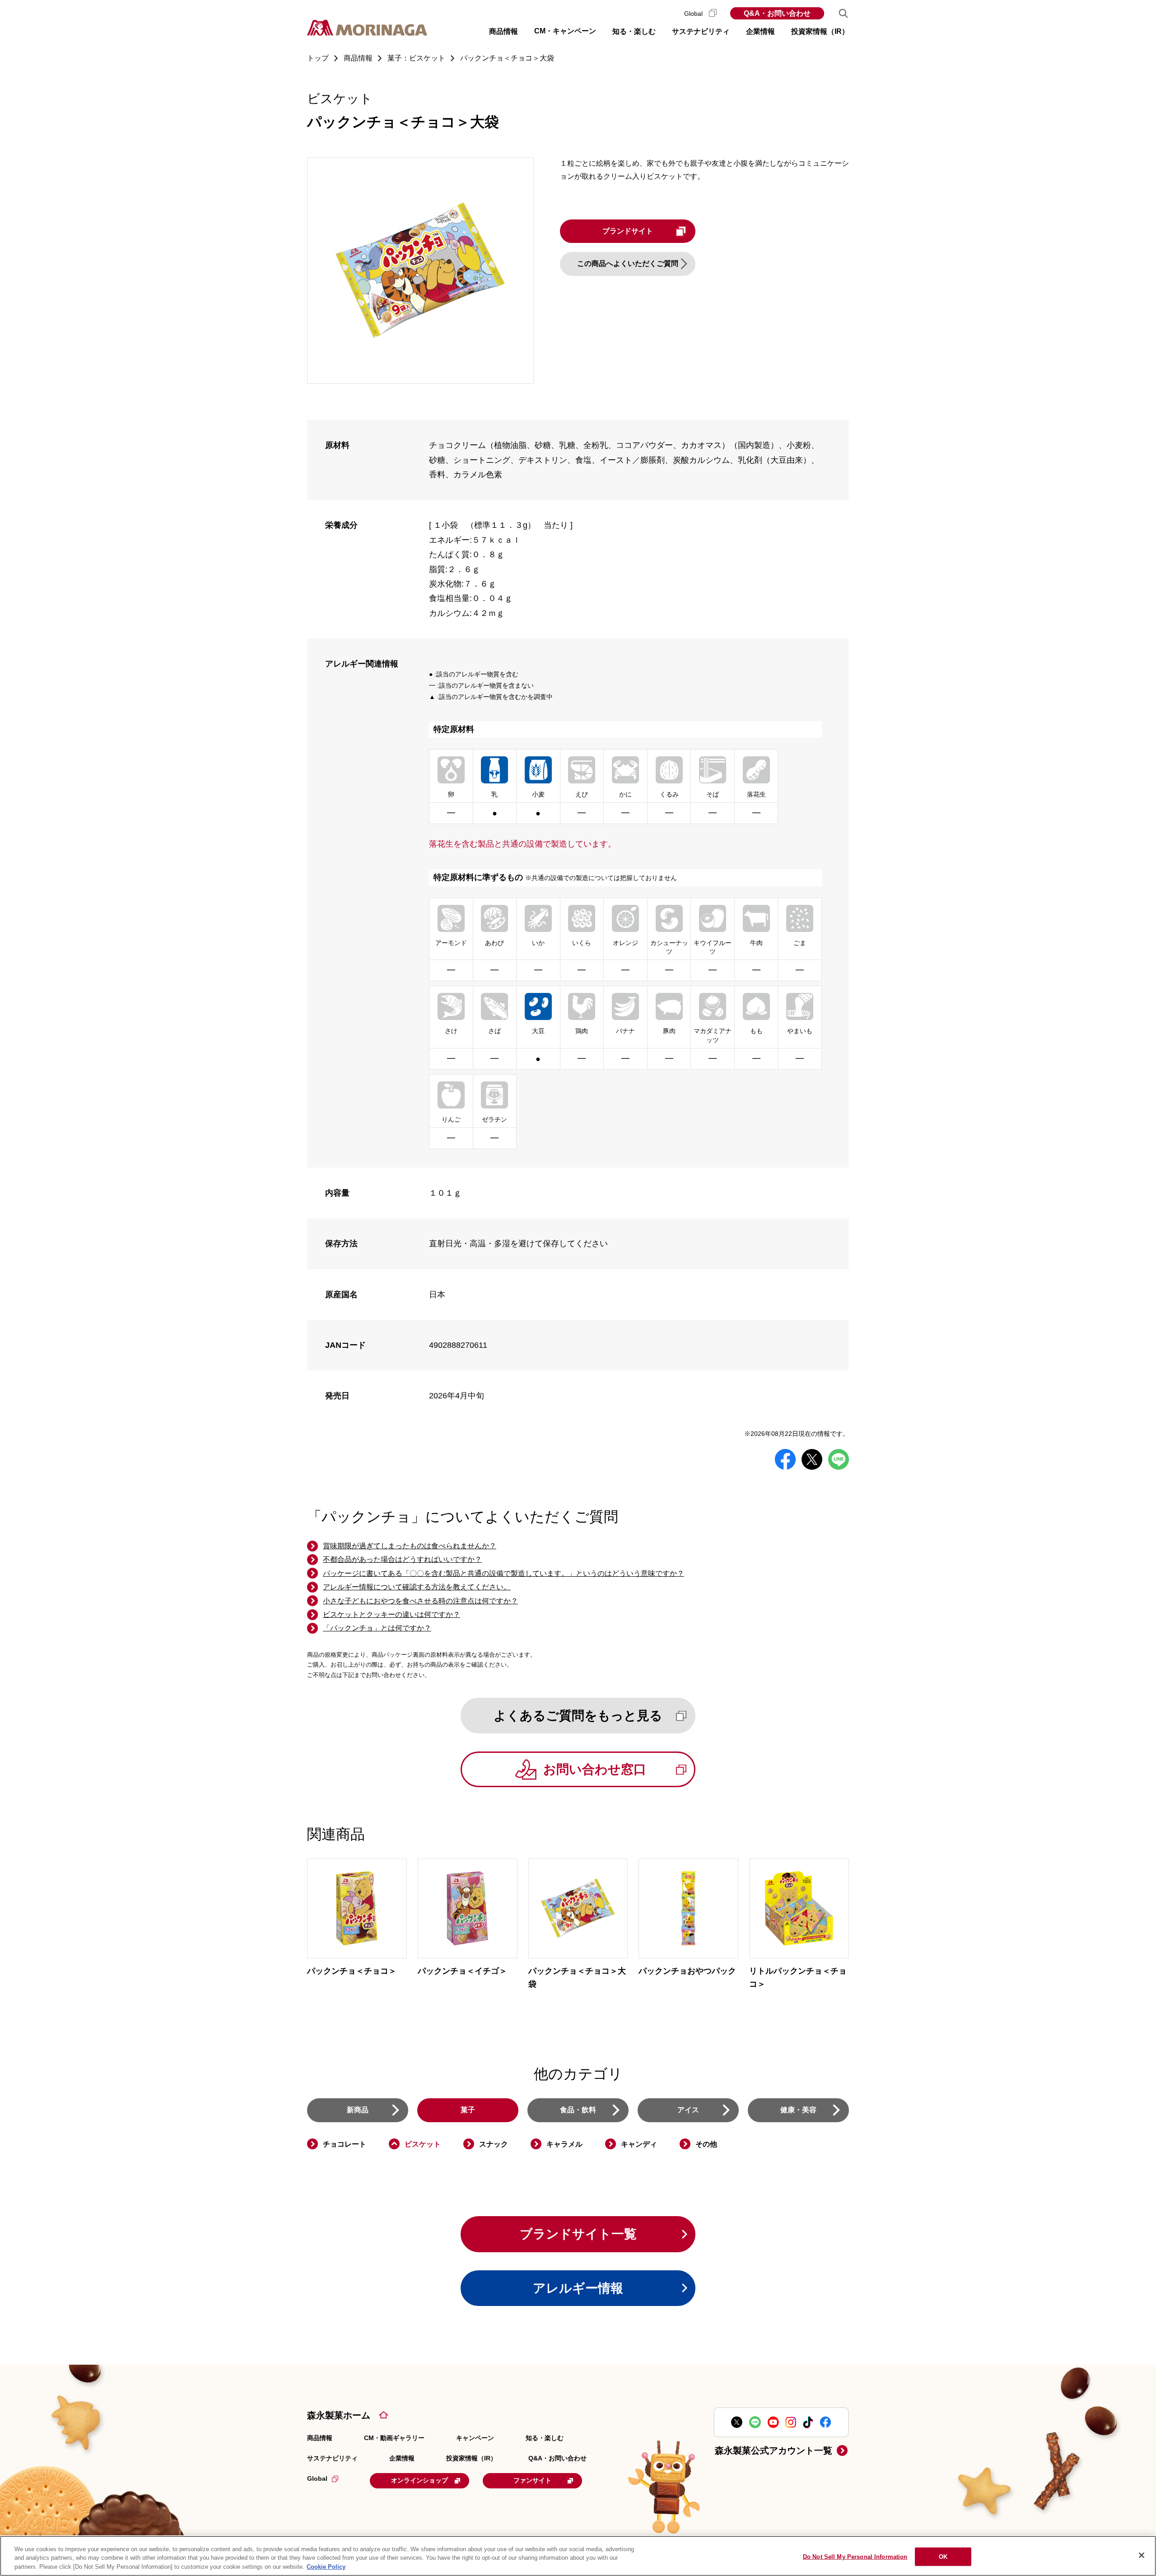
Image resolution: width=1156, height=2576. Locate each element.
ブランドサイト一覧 (578, 2234)
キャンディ (639, 2144)
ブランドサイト (628, 231)
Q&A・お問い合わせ (777, 13)
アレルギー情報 (578, 2288)
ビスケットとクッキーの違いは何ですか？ (392, 1614)
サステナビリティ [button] (701, 31)
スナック (494, 2144)
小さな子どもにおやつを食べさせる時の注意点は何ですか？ (420, 1601)
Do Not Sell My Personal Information (855, 2556)
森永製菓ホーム (339, 2415)
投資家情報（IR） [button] (820, 31)
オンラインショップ (420, 2480)
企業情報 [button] (760, 31)
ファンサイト (532, 2480)
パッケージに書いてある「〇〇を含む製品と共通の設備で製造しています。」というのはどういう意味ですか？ (503, 1573)
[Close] (1142, 2555)
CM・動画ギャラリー (394, 2438)
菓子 (468, 2110)
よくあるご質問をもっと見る (578, 1716)
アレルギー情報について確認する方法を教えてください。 (417, 1587)
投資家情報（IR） (471, 2458)
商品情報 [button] (503, 31)
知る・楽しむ (545, 2438)
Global (694, 14)
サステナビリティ (332, 2458)
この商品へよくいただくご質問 (628, 263)
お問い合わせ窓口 (595, 1769)
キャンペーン (475, 2438)
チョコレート (345, 2144)
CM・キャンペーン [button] (565, 31)
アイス (688, 2110)
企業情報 (402, 2458)
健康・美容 (798, 2110)
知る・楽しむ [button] (634, 31)
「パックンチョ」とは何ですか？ (377, 1628)
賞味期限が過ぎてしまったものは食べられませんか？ (410, 1546)
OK (943, 2556)
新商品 (358, 2110)
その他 (706, 2144)
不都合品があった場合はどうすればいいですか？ (402, 1559)
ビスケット (423, 2144)
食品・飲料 (578, 2110)
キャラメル (564, 2144)
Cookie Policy (326, 2567)
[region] (578, 2556)
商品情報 (320, 2438)
